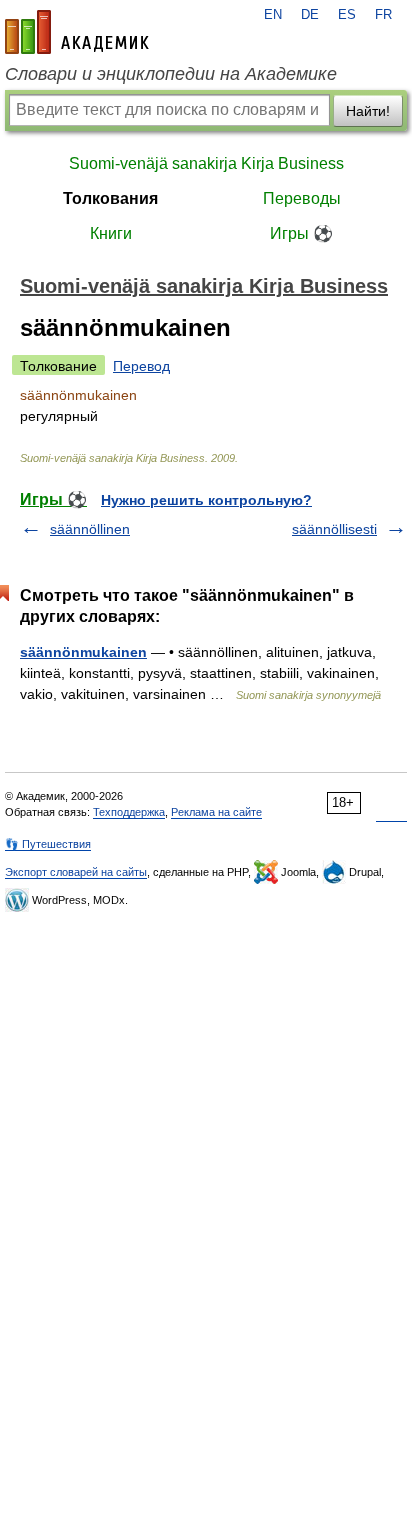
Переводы (302, 198)
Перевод (141, 366)
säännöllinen (90, 529)
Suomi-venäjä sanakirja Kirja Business (206, 163)
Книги (111, 233)
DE (310, 15)
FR (383, 15)
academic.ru (77, 32)
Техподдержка (129, 812)
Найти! (368, 111)
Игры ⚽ (301, 233)
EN (273, 15)
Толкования (110, 198)
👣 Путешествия (48, 844)
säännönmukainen (83, 652)
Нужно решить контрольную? (206, 500)
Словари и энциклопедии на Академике (171, 74)
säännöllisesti (334, 529)
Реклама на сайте (216, 812)
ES (347, 15)
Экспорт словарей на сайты (76, 872)
